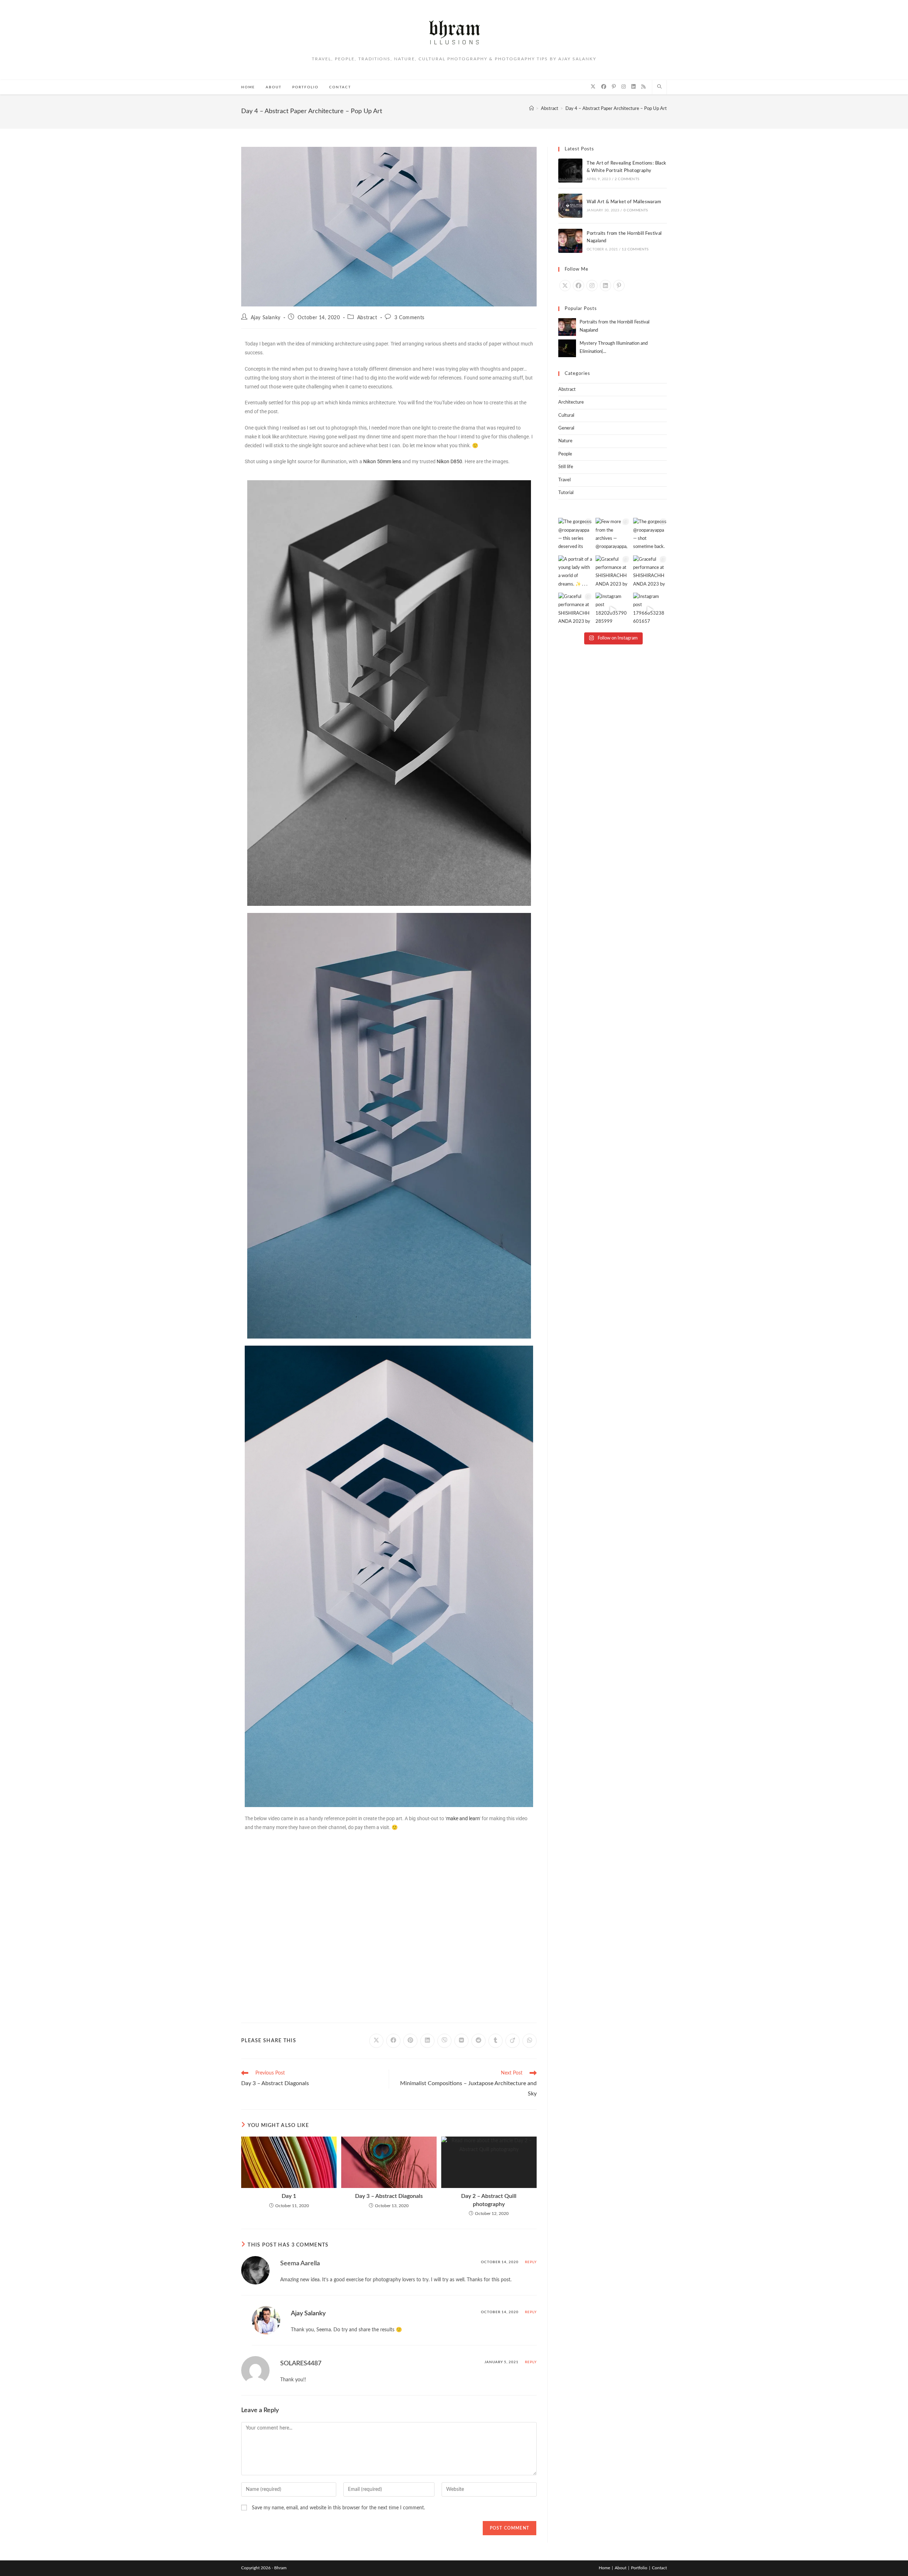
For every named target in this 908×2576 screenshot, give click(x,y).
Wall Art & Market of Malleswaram (624, 202)
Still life (566, 467)
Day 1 (289, 2196)
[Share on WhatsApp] (530, 2041)
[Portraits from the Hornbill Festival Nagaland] (570, 241)
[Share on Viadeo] (513, 2041)
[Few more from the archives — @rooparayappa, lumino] (612, 535)
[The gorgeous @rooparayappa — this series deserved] (575, 535)
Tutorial (566, 493)
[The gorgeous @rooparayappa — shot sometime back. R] (650, 535)
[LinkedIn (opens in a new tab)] (633, 87)
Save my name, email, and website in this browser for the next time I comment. (338, 2508)
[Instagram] (592, 286)
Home (604, 2568)
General (566, 428)
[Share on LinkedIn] (427, 2041)
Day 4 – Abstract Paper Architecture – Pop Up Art (616, 109)
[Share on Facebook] (393, 2041)
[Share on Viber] (444, 2041)
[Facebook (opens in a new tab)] (604, 87)
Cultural (566, 416)
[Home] (531, 109)
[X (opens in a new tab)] (593, 87)
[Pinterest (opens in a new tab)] (614, 87)
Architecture (571, 402)
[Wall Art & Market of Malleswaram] (570, 206)
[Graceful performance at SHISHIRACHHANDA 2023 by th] (612, 572)
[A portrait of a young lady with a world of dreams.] (575, 572)
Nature (565, 441)
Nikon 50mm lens (382, 461)
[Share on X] (376, 2041)
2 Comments (627, 179)
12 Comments (635, 249)
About (621, 2568)
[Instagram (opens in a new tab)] (624, 87)
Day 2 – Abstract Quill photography (489, 2200)
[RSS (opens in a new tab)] (643, 87)
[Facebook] (578, 286)
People (565, 454)
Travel (564, 480)
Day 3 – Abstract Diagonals (389, 2196)
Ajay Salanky (266, 318)
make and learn (463, 1818)
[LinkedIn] (605, 286)
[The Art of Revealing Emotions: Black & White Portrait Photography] (570, 171)
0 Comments (636, 210)
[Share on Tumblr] (495, 2041)
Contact (659, 2568)
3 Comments (409, 318)
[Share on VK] (461, 2041)
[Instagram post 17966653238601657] (650, 610)
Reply (531, 2262)
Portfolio (639, 2568)
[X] (565, 286)
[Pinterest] (619, 286)
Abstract (367, 318)
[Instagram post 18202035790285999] (612, 610)
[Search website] (659, 87)
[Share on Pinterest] (410, 2041)
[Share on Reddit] (478, 2041)
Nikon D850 (449, 461)
